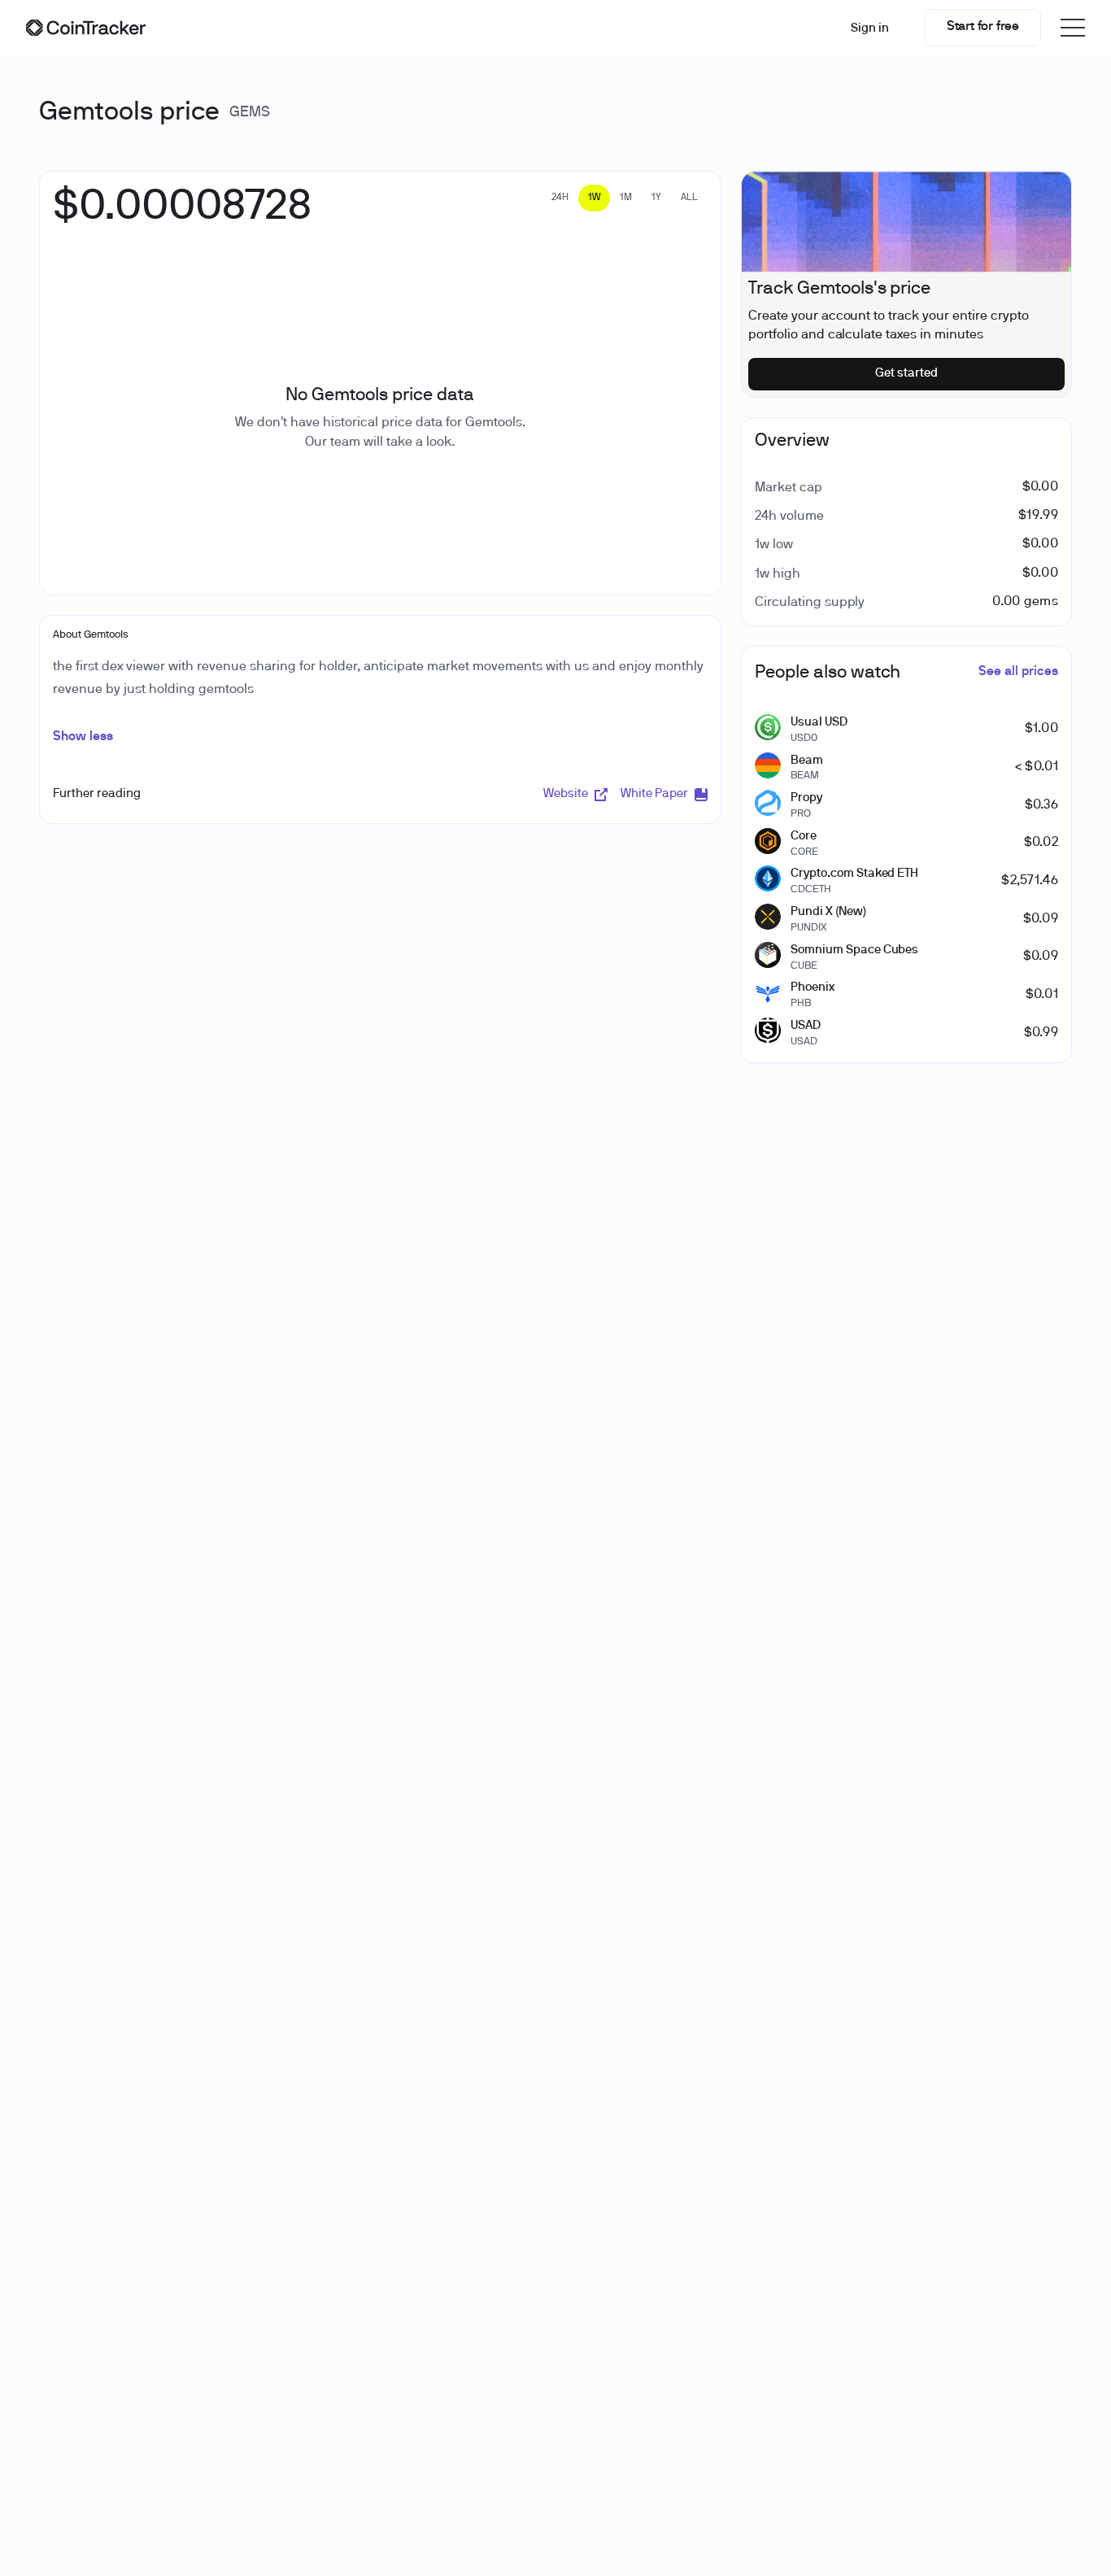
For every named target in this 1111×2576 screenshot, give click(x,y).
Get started (906, 373)
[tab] (560, 198)
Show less (83, 737)
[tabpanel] (182, 216)
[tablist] (625, 198)
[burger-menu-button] (1073, 28)
